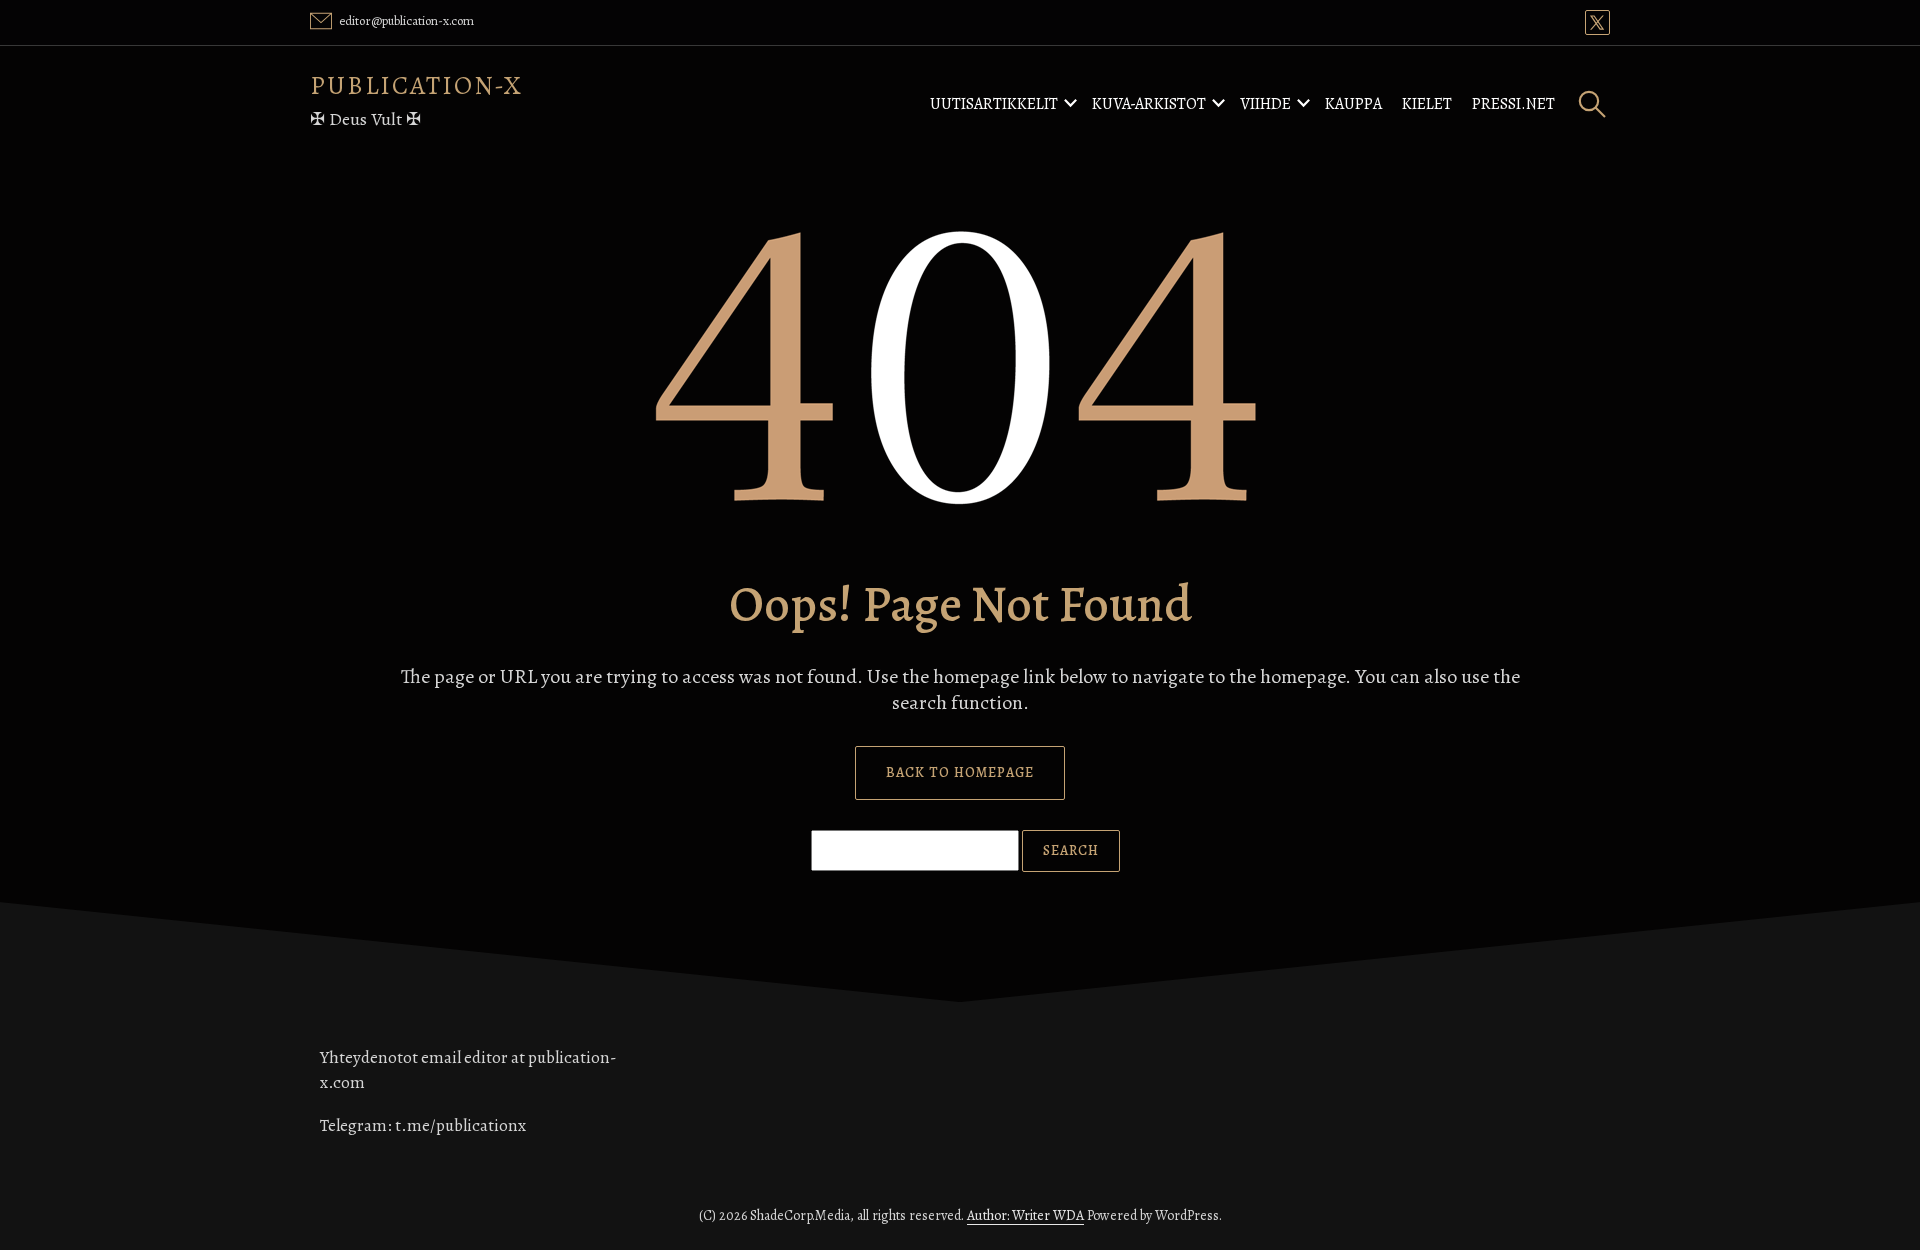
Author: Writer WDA (1025, 1215)
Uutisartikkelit (994, 104)
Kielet (1427, 104)
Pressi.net (1513, 104)
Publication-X (416, 85)
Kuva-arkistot (1149, 104)
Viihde (1265, 104)
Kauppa (1353, 104)
